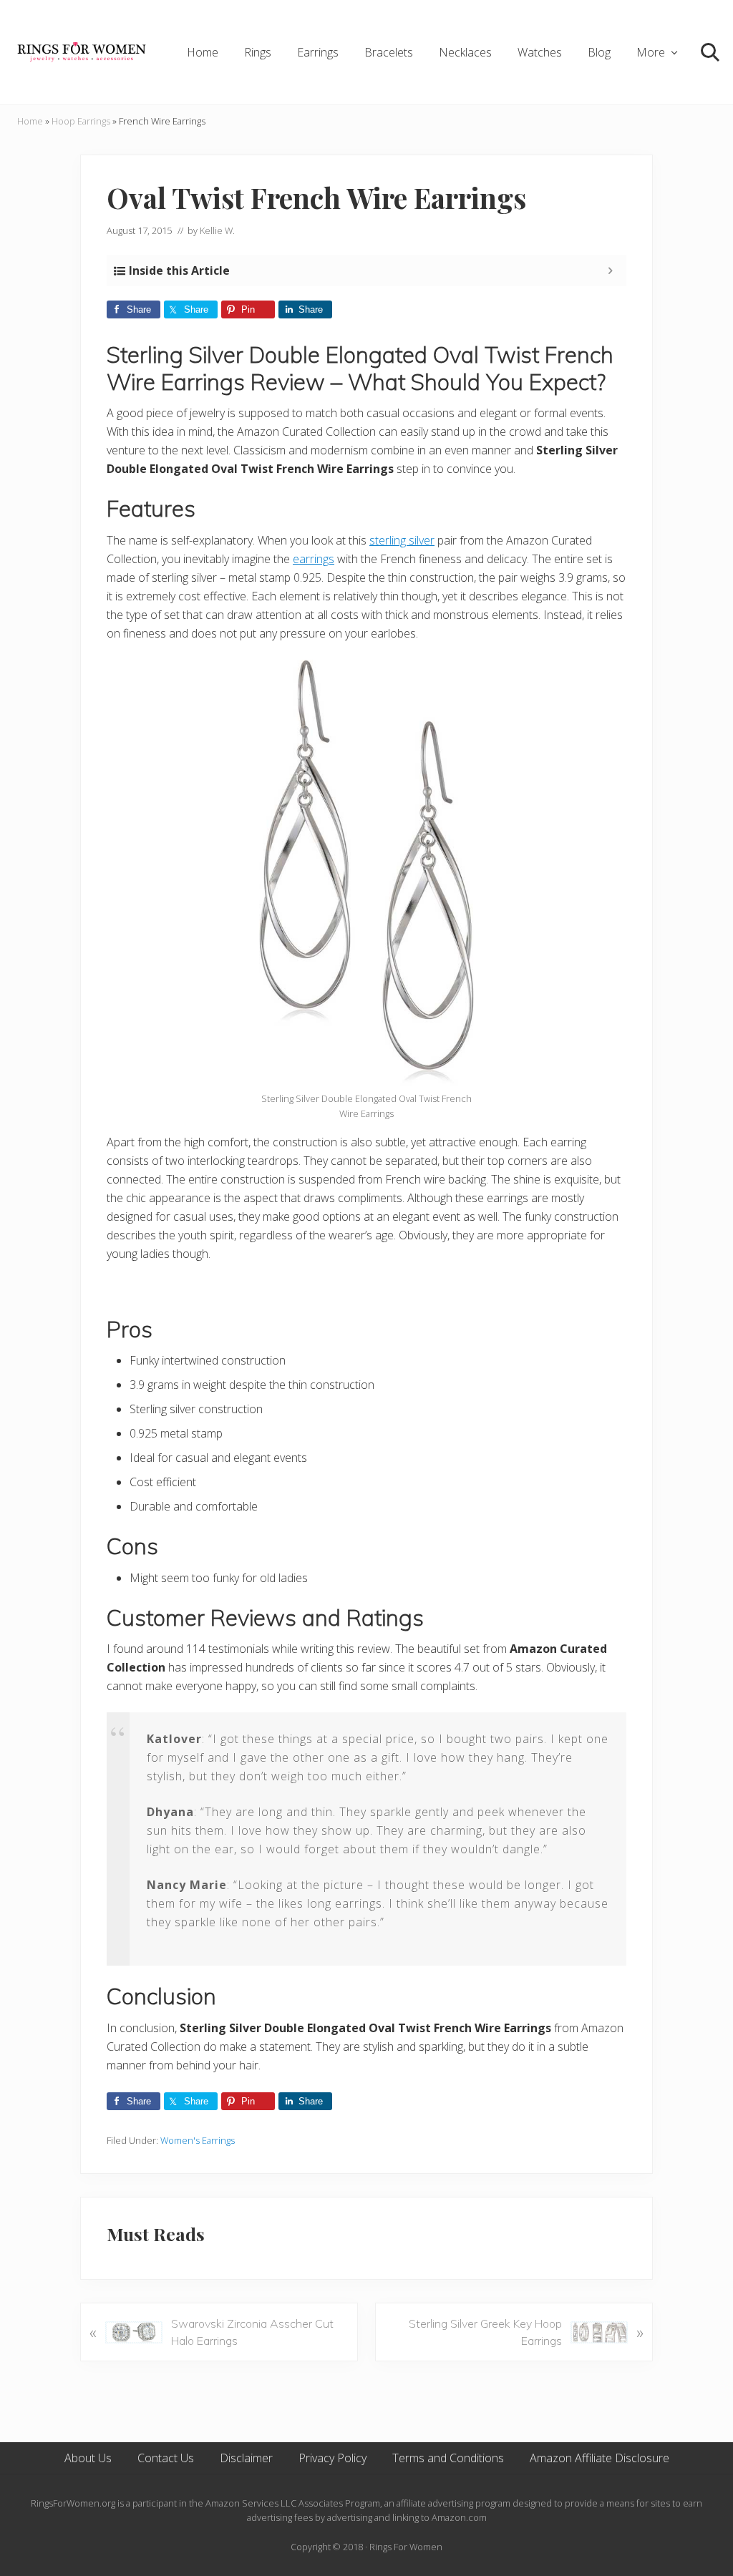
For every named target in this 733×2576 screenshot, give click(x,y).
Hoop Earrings (81, 121)
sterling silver (402, 540)
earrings (314, 559)
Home (30, 121)
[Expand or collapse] (610, 270)
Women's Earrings (198, 2140)
